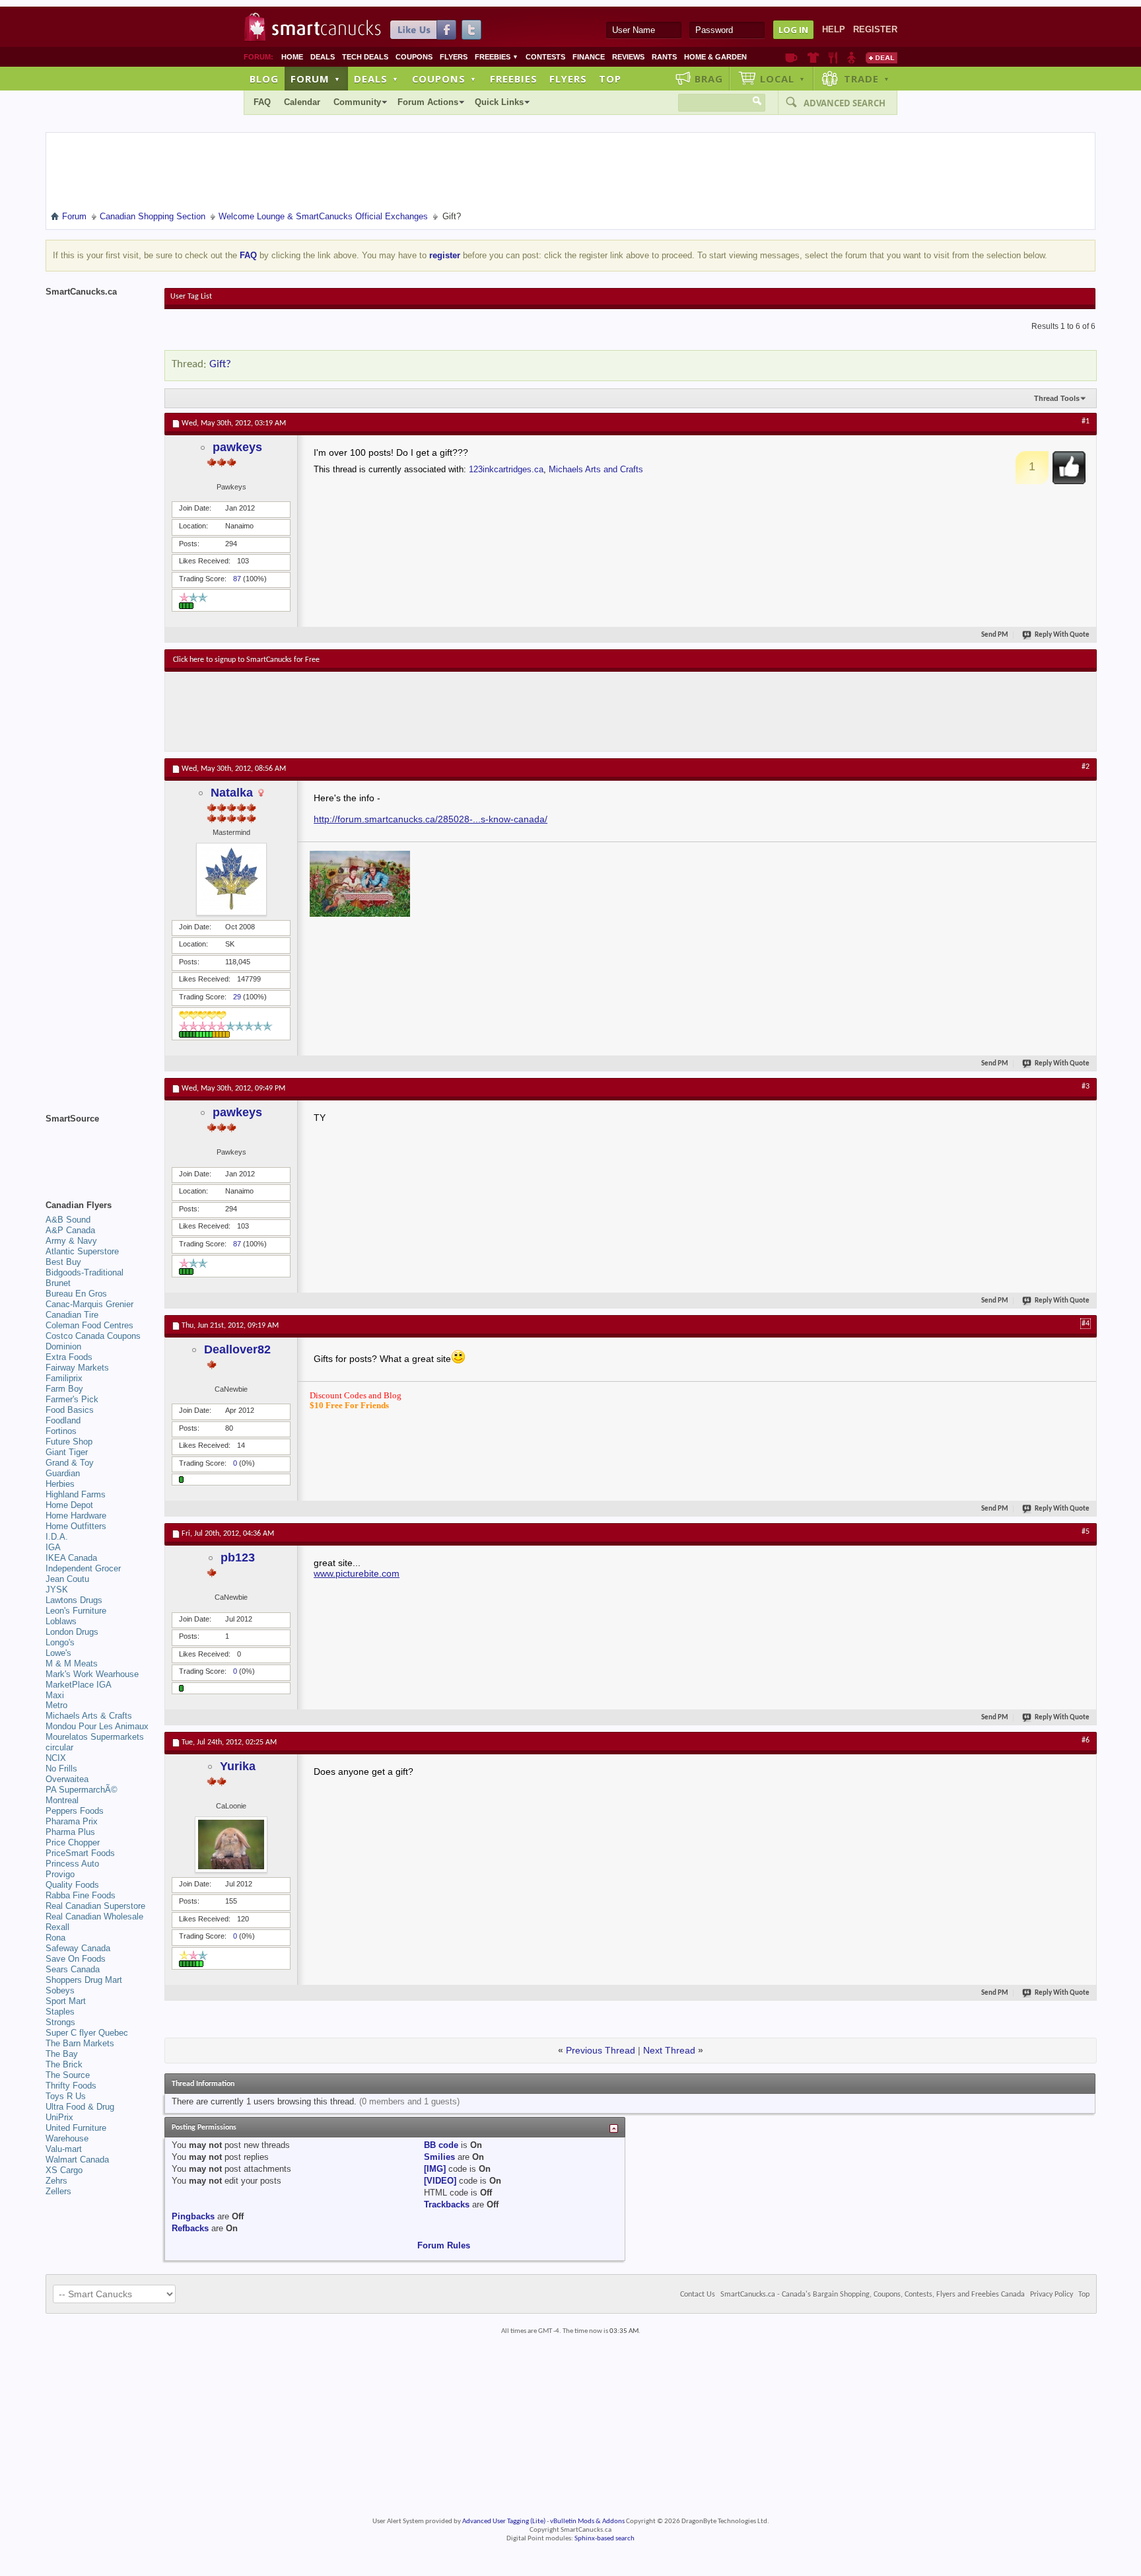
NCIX (56, 1758)
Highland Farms (76, 1494)
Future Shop (69, 1442)
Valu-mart (64, 2149)
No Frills (61, 1769)
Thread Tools (1057, 398)
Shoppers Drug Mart (84, 1980)
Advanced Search (845, 103)
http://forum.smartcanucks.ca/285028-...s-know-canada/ (431, 819)
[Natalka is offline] (231, 879)
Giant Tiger (67, 1452)
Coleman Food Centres (89, 1325)
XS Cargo (64, 2170)
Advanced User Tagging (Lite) (504, 2522)
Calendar (302, 102)
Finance (589, 57)
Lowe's (58, 1653)
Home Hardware (76, 1516)
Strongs (60, 2022)
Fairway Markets (77, 1368)
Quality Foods (72, 1885)
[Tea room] (791, 57)
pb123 (238, 1557)
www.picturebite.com (357, 1573)
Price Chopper (73, 1843)
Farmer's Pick (72, 1399)
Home (292, 57)
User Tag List (191, 297)
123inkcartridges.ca (506, 469)
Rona (55, 1938)
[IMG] (435, 2169)
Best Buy (63, 1262)
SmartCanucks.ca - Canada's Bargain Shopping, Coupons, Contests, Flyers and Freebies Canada (873, 2295)
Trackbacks (447, 2204)
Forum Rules (444, 2245)
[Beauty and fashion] (813, 57)
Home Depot (69, 1505)
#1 (1086, 421)
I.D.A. (57, 1537)
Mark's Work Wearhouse (92, 1674)
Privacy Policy (1052, 2295)
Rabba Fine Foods (81, 1895)
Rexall (57, 1927)
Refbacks (190, 2228)
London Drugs (72, 1632)
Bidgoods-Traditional (85, 1272)
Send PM (995, 635)
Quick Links (499, 102)
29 (237, 997)
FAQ (262, 102)
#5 (1086, 1532)
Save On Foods (76, 1959)
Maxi (55, 1695)
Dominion (63, 1346)
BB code (441, 2145)
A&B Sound (68, 1220)
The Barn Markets (80, 2043)
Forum (316, 79)
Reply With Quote (1062, 635)
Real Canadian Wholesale (94, 1916)
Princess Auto (72, 1864)
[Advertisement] (415, 711)
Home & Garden (715, 57)
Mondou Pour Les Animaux (97, 1726)
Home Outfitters (76, 1526)
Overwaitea (67, 1779)
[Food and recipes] (833, 57)
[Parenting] (851, 57)
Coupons (414, 57)
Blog (264, 79)
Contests (545, 57)
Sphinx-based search (605, 2539)
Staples (60, 2012)
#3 (1086, 1087)
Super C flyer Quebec (87, 2033)
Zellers (58, 2191)
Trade (867, 79)
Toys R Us (66, 2096)
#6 (1086, 1740)
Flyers (454, 57)
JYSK (57, 1590)
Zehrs (56, 2181)
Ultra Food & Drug (80, 2107)
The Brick (64, 2064)
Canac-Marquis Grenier (89, 1304)
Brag (709, 79)
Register (875, 29)
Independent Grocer (83, 1568)
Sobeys (60, 1990)
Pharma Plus (70, 1832)
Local (783, 79)
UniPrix (59, 2117)
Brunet (58, 1283)
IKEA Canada (71, 1558)
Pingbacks (193, 2216)
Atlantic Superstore (82, 1251)
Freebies (497, 57)
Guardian (63, 1473)
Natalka (232, 793)
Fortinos (61, 1431)
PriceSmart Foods (80, 1853)
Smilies (439, 2157)
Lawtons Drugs (74, 1600)
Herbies (60, 1484)
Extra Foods (69, 1357)
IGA (53, 1547)
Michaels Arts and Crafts (596, 469)
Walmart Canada (77, 2160)
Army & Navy (71, 1241)
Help (834, 29)
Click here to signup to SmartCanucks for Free (246, 660)
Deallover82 (237, 1349)
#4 (1086, 1324)
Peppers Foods (75, 1811)
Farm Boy (64, 1389)
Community (357, 102)
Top (610, 79)
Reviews (628, 57)
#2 (1086, 767)
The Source (68, 2075)
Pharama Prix (72, 1821)
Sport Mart (66, 2001)
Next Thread (669, 2050)
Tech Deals (365, 57)
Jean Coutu (67, 1579)
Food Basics (70, 1410)
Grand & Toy (70, 1463)
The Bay (62, 2054)
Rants (664, 57)
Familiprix (64, 1378)
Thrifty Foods (71, 2086)
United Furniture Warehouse (76, 2133)
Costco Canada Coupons (93, 1336)
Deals (323, 57)
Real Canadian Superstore (95, 1906)
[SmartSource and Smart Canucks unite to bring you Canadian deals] (98, 1148)
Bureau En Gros (76, 1294)
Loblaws (61, 1621)
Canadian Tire (72, 1315)
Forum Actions (428, 102)
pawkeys (237, 447)
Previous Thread (601, 2050)
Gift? (220, 364)
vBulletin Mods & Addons (587, 2522)
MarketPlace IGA (79, 1685)
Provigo (60, 1874)
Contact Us (698, 2295)
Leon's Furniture (76, 1611)
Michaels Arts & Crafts (89, 1716)
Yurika (238, 1766)
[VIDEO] (440, 2181)
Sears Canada (73, 1969)
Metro (56, 1705)
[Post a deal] (882, 57)
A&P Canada (70, 1230)
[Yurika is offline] (231, 1844)
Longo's (60, 1642)
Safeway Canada (78, 1948)
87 (237, 579)
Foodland (63, 1420)
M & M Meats (72, 1664)
